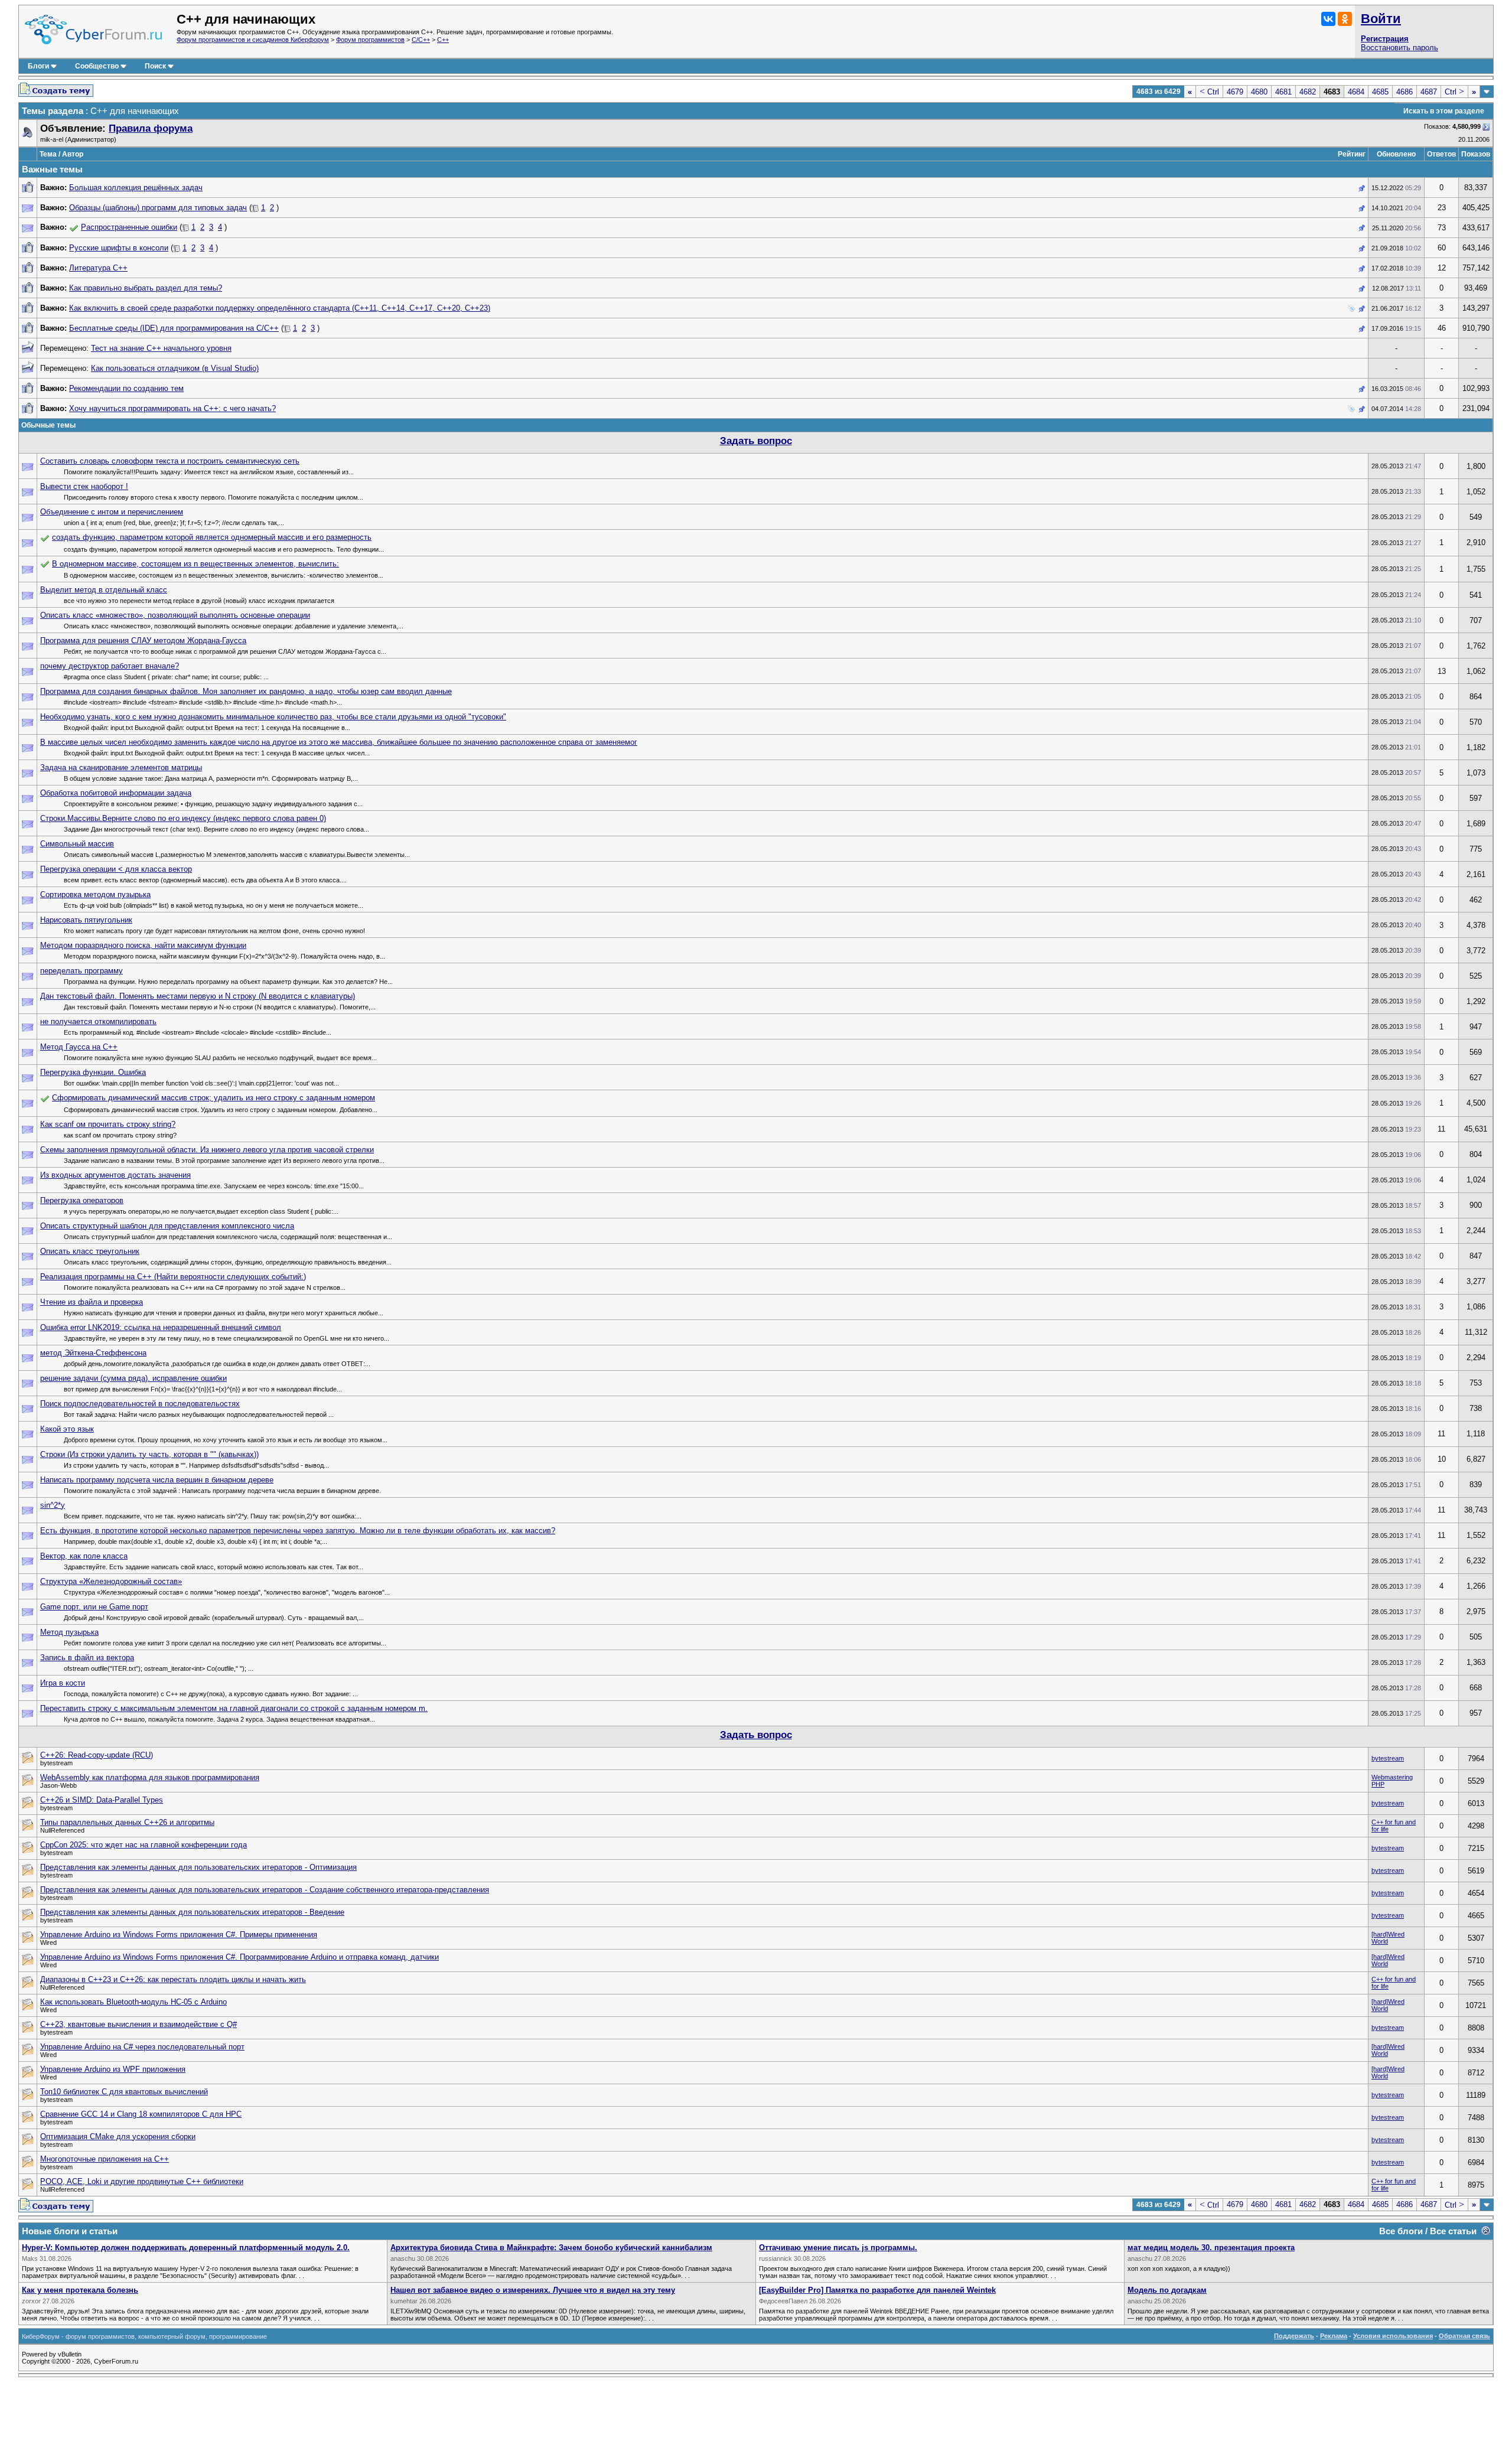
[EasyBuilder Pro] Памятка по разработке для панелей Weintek (877, 2290)
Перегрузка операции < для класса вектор (116, 869)
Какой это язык (67, 1429)
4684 (1356, 92)
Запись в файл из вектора (87, 1658)
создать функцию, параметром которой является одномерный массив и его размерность (212, 537)
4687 (1429, 92)
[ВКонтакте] (1328, 19)
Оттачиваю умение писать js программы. (838, 2248)
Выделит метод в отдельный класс (104, 590)
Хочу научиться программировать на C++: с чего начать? (172, 408)
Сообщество (97, 66)
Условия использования (1393, 2336)
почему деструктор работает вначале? (110, 666)
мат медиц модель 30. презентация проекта (1211, 2248)
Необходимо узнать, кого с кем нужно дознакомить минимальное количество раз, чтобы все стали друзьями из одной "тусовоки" (273, 717)
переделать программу (82, 971)
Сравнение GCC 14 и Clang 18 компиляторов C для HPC (141, 2114)
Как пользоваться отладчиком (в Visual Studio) (175, 368)
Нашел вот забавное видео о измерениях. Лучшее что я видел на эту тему (533, 2290)
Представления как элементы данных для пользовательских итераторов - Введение (192, 1912)
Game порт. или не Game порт (94, 1607)
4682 (1308, 92)
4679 (1235, 92)
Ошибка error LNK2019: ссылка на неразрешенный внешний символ (161, 1327)
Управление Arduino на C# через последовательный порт (142, 2047)
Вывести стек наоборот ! (84, 486)
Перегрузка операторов (82, 1200)
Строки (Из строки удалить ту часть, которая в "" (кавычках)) (149, 1454)
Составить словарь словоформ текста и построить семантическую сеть (170, 461)
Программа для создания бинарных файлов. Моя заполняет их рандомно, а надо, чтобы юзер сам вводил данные (246, 691)
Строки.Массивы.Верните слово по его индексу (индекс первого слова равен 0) (183, 818)
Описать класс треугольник (90, 1251)
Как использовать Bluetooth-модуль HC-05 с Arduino (133, 2002)
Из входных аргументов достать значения (115, 1175)
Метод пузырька (69, 1632)
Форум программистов (370, 40)
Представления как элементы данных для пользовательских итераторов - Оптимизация (198, 1867)
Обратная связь (1464, 2336)
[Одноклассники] (1345, 19)
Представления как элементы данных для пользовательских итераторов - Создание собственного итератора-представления (265, 1890)
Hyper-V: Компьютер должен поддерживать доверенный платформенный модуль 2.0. (186, 2248)
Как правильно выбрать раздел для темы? (146, 288)
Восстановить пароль (1399, 48)
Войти (1381, 19)
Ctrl (1209, 92)
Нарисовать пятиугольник (86, 920)
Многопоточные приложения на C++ (105, 2159)
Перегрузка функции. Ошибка (93, 1072)
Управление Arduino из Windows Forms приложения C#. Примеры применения (179, 1935)
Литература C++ (98, 268)
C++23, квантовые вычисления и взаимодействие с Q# (139, 2024)
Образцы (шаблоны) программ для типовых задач (158, 208)
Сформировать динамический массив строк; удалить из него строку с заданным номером (214, 1098)
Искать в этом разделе (1444, 111)
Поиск (155, 66)
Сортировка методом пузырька (95, 894)
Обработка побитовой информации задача (116, 793)
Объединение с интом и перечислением (112, 512)
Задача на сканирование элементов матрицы (121, 767)
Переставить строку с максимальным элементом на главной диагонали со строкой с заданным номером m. (234, 1708)
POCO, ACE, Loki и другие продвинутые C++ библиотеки (142, 2181)
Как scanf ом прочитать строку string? (108, 1124)
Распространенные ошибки (129, 227)
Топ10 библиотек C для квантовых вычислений (124, 2092)
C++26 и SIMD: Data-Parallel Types (102, 1800)
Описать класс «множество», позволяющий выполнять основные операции (175, 615)
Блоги (38, 66)
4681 (1283, 92)
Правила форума (151, 128)
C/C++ (421, 40)
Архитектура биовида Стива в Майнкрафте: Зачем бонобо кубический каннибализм (551, 2248)
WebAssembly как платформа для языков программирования (150, 1777)
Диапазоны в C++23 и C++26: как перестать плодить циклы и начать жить (173, 1979)
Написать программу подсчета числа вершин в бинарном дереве (157, 1480)
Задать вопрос (756, 441)
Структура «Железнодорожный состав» (111, 1581)
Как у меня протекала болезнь (80, 2290)
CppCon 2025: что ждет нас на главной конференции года (144, 1845)
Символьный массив (77, 844)
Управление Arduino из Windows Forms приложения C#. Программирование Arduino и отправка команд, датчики (239, 1957)
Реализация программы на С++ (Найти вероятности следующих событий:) (173, 1277)
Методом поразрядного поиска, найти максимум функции (143, 945)
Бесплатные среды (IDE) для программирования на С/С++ (174, 328)
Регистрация (1385, 39)
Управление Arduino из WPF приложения (113, 2069)
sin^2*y (53, 1505)
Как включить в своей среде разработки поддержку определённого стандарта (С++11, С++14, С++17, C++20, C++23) (280, 308)
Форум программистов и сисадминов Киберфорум (253, 40)
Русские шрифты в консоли (119, 248)
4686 (1405, 92)
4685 (1380, 92)
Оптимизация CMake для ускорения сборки (118, 2136)
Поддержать (1294, 2336)
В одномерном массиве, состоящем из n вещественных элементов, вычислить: (195, 564)
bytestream (1388, 1758)
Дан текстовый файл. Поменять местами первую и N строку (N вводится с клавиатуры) (198, 996)
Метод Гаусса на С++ (79, 1047)
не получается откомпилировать (98, 1021)
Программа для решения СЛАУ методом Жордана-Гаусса (143, 641)
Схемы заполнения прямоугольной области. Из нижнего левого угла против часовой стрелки (207, 1150)
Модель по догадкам (1167, 2290)
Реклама (1334, 2336)
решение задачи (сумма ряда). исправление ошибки (133, 1378)
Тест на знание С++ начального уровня (161, 348)
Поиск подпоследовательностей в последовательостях (140, 1404)
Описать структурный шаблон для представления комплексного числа (167, 1226)
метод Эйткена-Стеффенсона (93, 1353)
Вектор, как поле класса (84, 1556)
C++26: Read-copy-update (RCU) (97, 1755)
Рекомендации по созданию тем (126, 388)
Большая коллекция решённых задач (136, 188)
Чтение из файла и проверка (92, 1302)
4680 (1259, 92)
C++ (443, 40)
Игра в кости (63, 1683)
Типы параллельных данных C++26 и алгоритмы (127, 1822)
